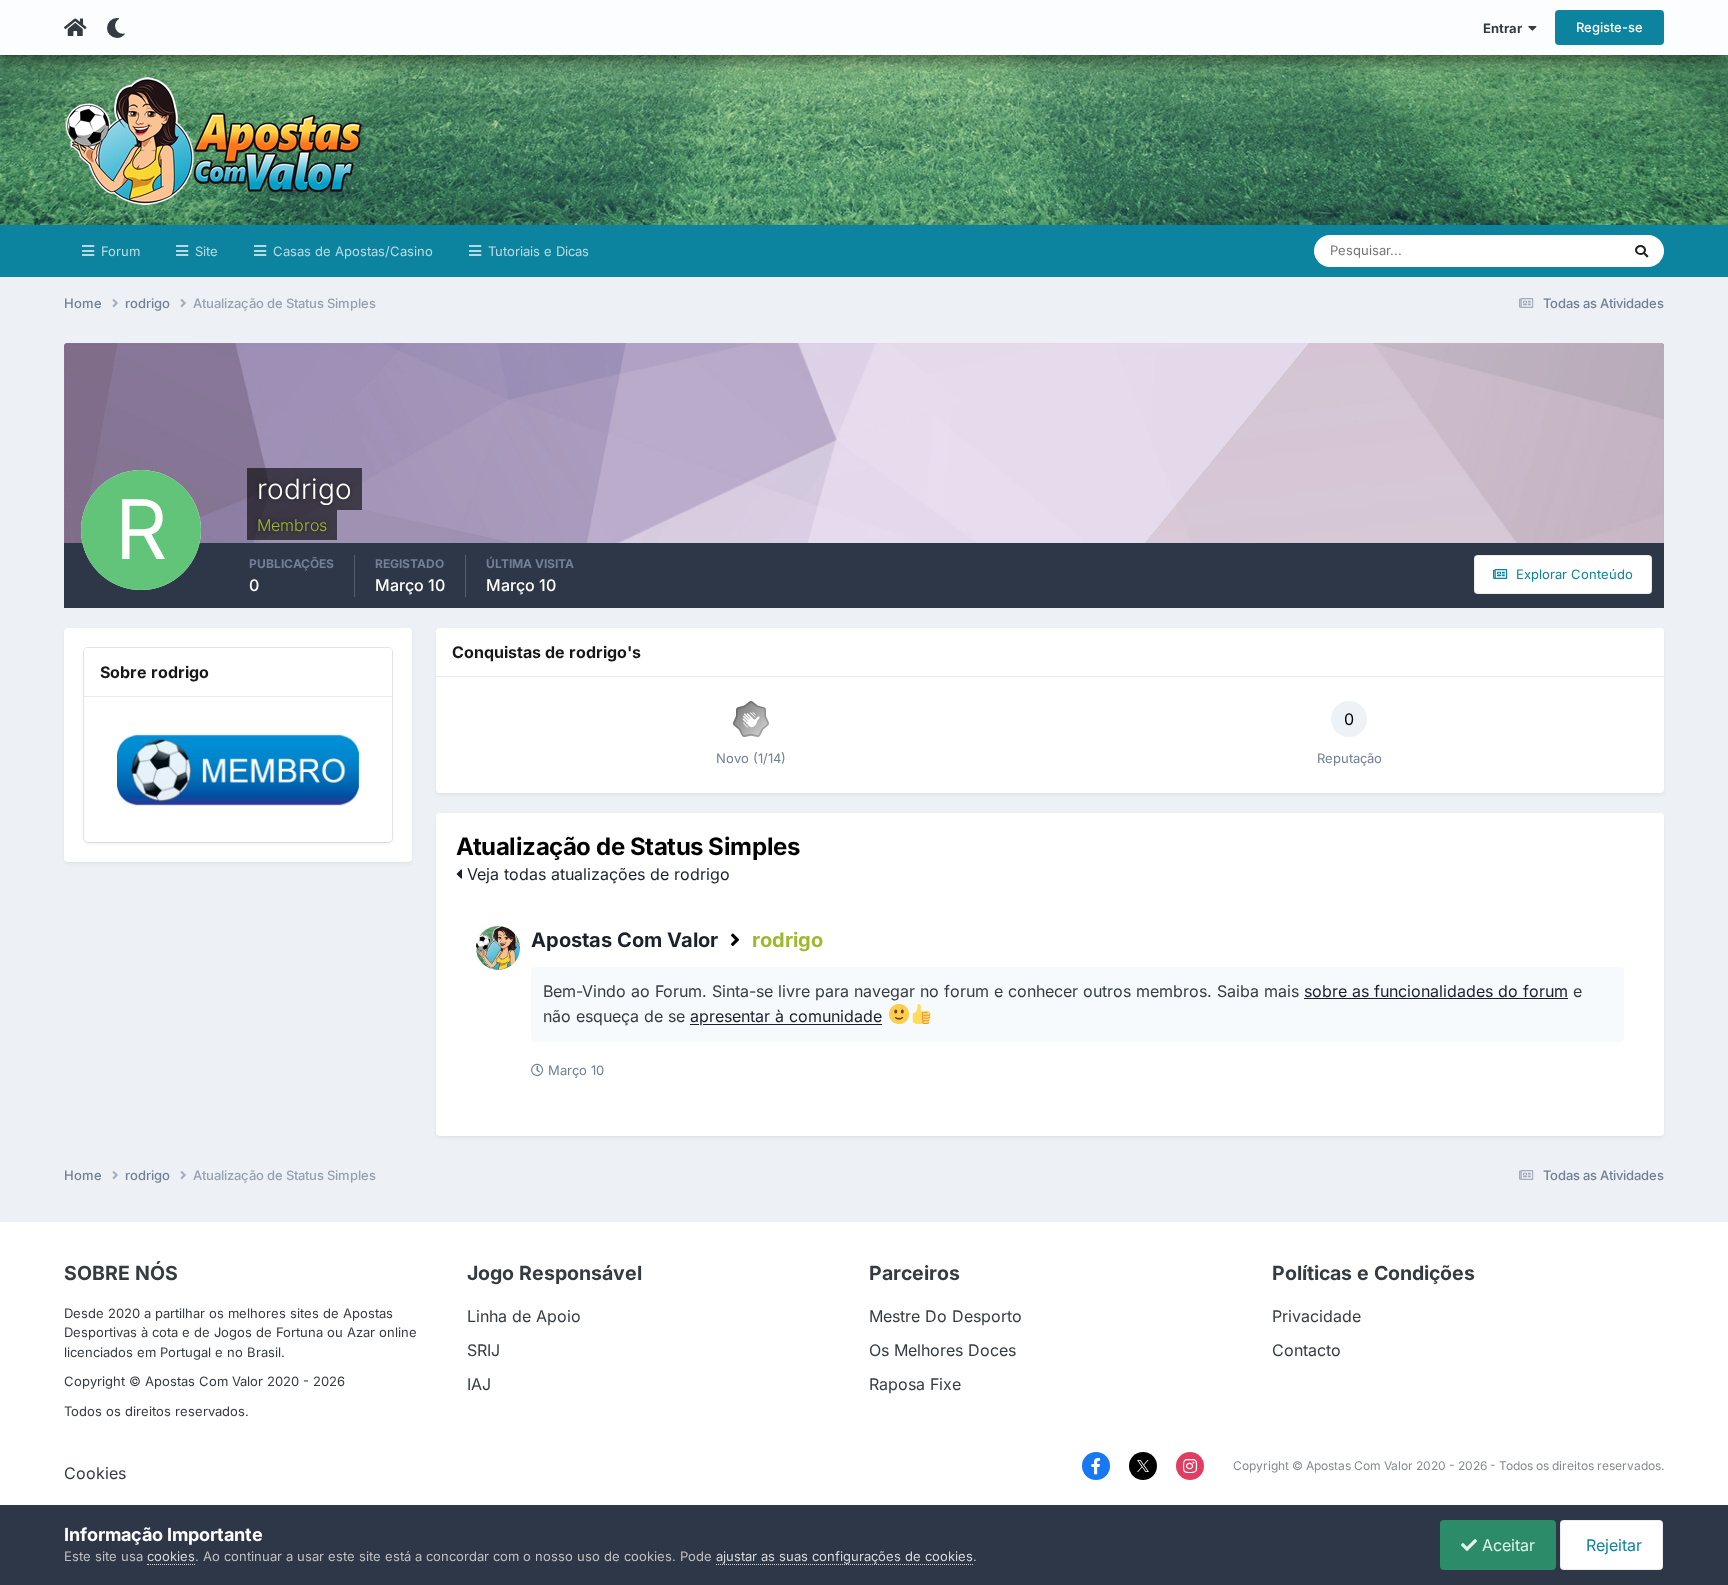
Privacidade (1316, 1316)
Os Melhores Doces (942, 1350)
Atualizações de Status (1527, 250)
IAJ (479, 1384)
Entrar (1505, 28)
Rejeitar (1611, 1545)
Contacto (1306, 1350)
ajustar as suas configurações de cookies (844, 1556)
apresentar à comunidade (786, 1017)
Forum (118, 251)
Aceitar (1506, 1545)
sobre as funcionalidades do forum (1436, 991)
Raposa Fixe (915, 1384)
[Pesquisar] (1641, 251)
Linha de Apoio (524, 1316)
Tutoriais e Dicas (536, 251)
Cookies (95, 1473)
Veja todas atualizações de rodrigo (596, 874)
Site (204, 251)
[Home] (75, 28)
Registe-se (1609, 27)
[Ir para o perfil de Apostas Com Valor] (498, 948)
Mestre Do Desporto (945, 1316)
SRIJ (483, 1350)
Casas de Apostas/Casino (351, 251)
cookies (171, 1556)
